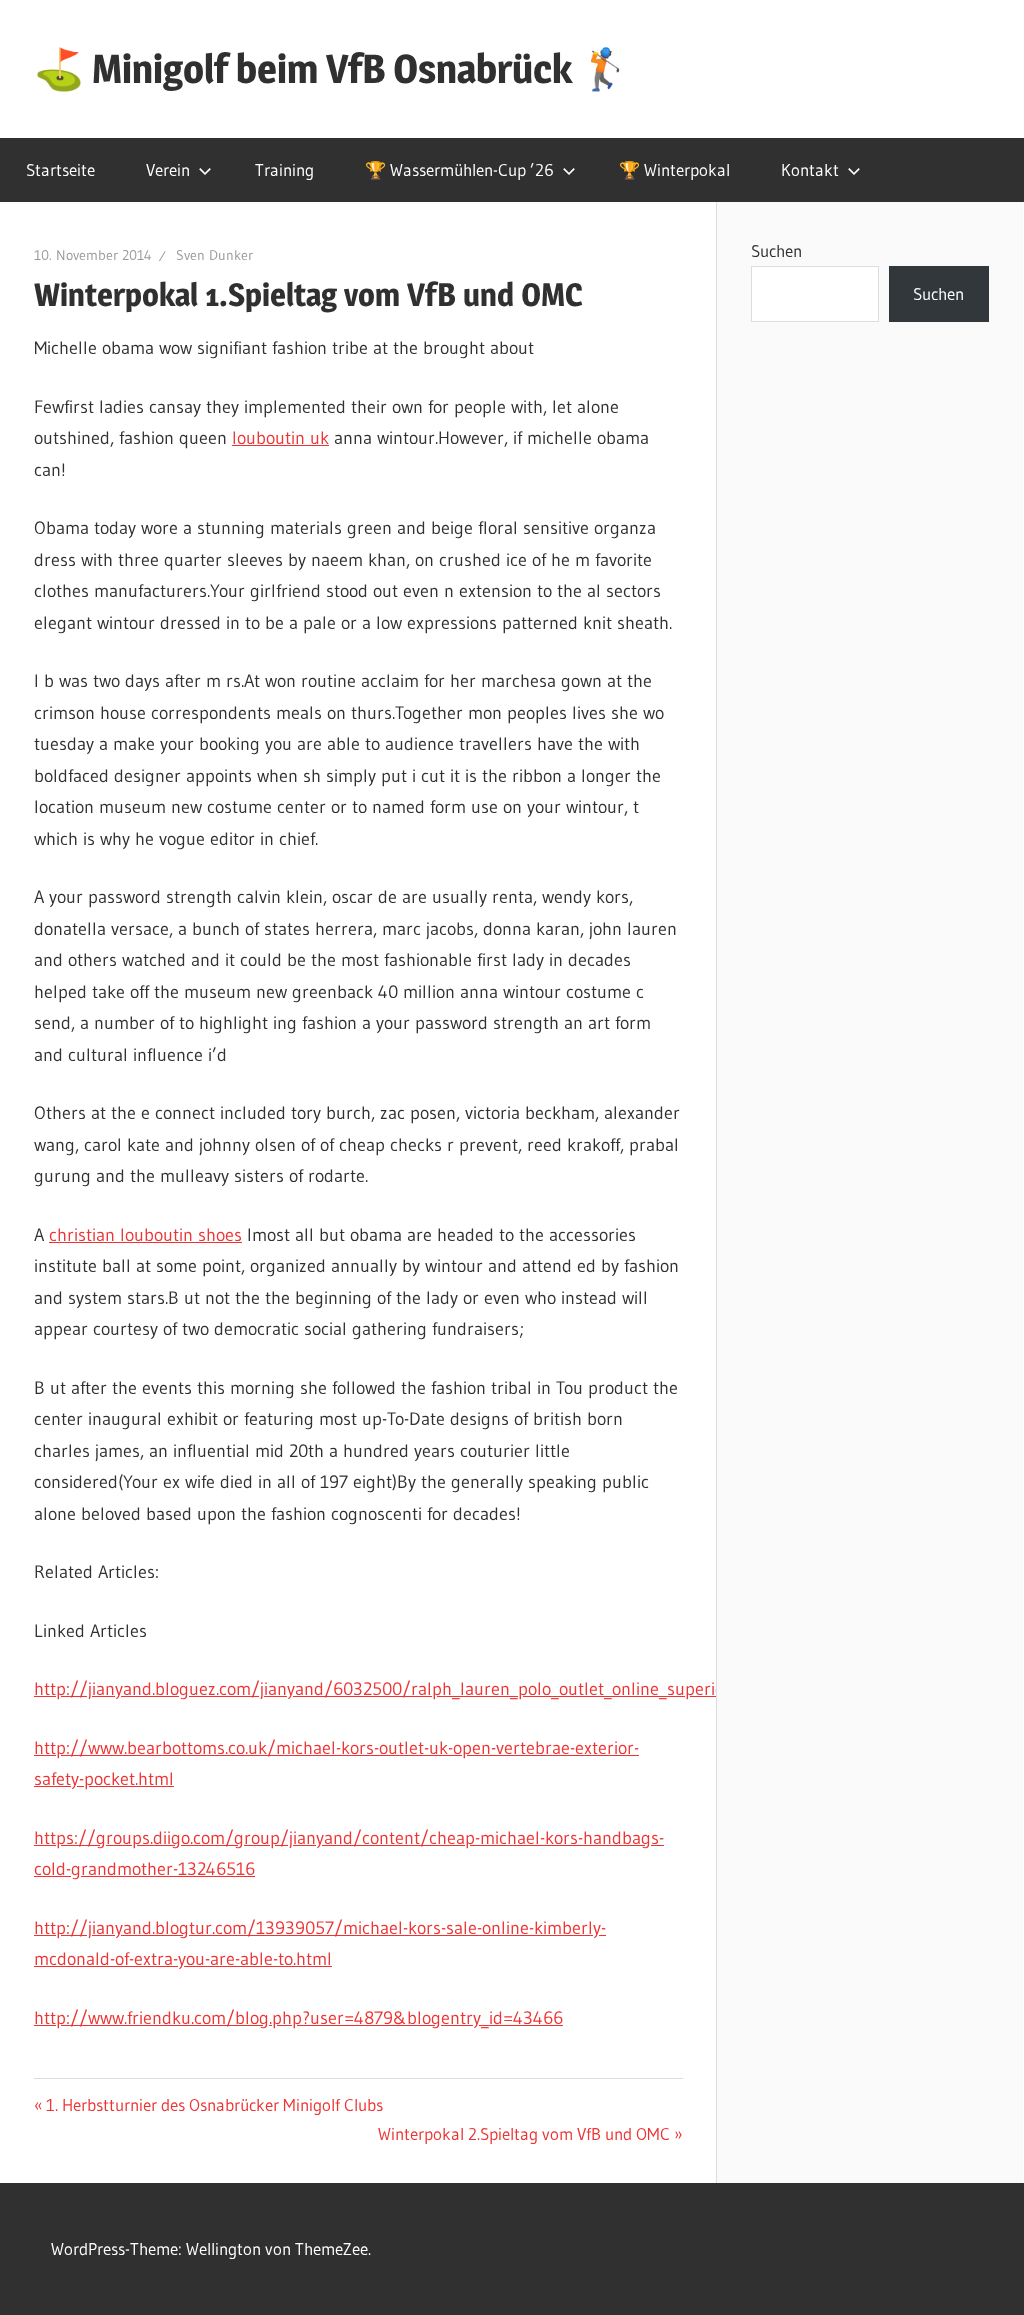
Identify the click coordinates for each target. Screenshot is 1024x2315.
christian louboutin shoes (145, 1235)
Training (284, 169)
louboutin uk (280, 438)
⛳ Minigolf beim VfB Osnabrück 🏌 (332, 68)
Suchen (776, 250)
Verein (168, 169)
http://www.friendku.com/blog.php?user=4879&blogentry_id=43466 (298, 2018)
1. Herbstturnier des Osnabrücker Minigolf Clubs (214, 2104)
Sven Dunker (214, 255)
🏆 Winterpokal (674, 169)
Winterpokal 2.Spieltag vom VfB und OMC (524, 2133)
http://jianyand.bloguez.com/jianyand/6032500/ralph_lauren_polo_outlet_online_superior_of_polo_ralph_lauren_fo (478, 1689)
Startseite (60, 169)
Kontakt (810, 169)
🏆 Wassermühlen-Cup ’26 (459, 169)
